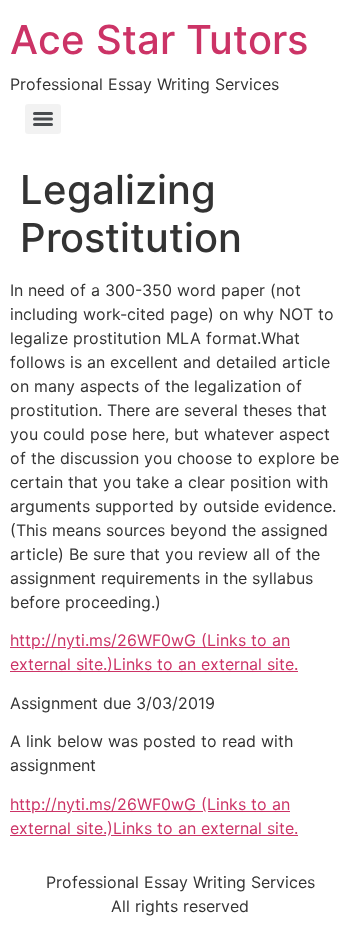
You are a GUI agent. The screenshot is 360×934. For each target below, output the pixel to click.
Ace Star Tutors (159, 39)
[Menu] (43, 119)
